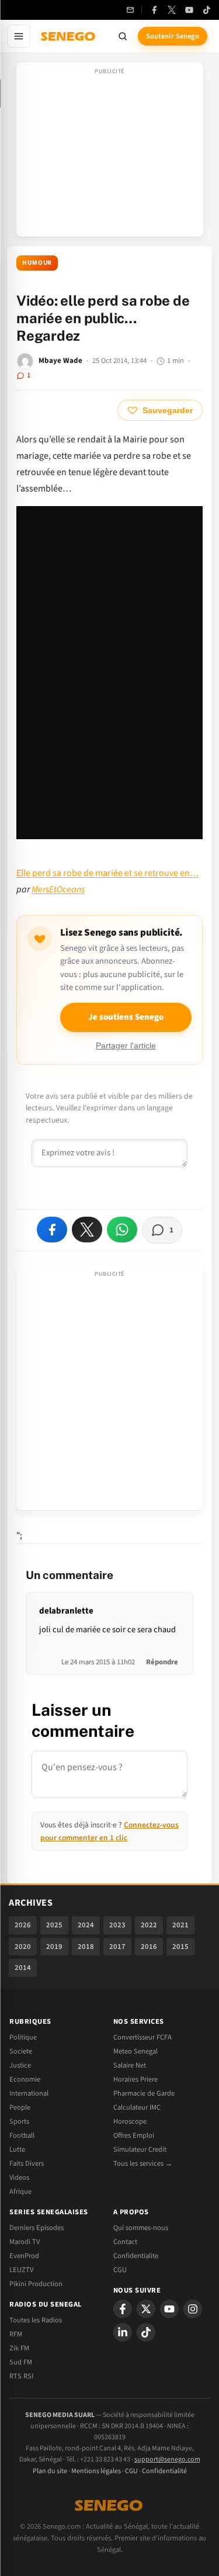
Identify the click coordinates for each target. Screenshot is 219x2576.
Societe (21, 2051)
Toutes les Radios (36, 2320)
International (29, 2093)
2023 (117, 1925)
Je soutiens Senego (126, 1017)
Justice (20, 2065)
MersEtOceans (58, 889)
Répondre (162, 1662)
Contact (125, 2242)
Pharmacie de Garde (144, 2093)
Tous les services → (143, 2163)
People (20, 2107)
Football (22, 2135)
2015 (180, 1947)
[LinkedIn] (123, 2332)
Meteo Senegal (135, 2051)
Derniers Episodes (36, 2228)
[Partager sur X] (87, 1230)
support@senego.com (167, 2459)
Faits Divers (27, 2163)
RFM (16, 2334)
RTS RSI (21, 2376)
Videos (19, 2177)
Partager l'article (126, 1046)
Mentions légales (96, 2471)
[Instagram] (193, 2309)
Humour (37, 263)
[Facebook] (154, 10)
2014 (23, 1968)
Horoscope (130, 2121)
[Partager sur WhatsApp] (122, 1230)
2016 (149, 1947)
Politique (23, 2037)
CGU (120, 2270)
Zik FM (19, 2348)
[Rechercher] (123, 36)
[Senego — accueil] (69, 36)
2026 (23, 1925)
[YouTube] (189, 10)
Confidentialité (164, 2471)
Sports (19, 2121)
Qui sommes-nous (141, 2228)
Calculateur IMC (137, 2107)
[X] (146, 2309)
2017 (117, 1947)
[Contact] (130, 10)
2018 (86, 1947)
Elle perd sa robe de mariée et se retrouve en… (107, 873)
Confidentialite (136, 2256)
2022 (149, 1925)
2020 (23, 1947)
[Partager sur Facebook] (52, 1230)
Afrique (20, 2191)
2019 (54, 1947)
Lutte (17, 2149)
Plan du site (50, 2471)
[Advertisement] (110, 153)
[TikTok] (207, 10)
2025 (54, 1925)
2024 (86, 1925)
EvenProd (24, 2256)
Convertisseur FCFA (142, 2037)
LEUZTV (21, 2270)
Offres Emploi (134, 2135)
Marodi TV (25, 2242)
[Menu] (19, 36)
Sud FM (21, 2362)
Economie (25, 2079)
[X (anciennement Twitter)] (172, 10)
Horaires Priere (135, 2079)
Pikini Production (36, 2284)
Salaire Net (130, 2065)
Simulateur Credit (140, 2149)
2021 (180, 1925)
